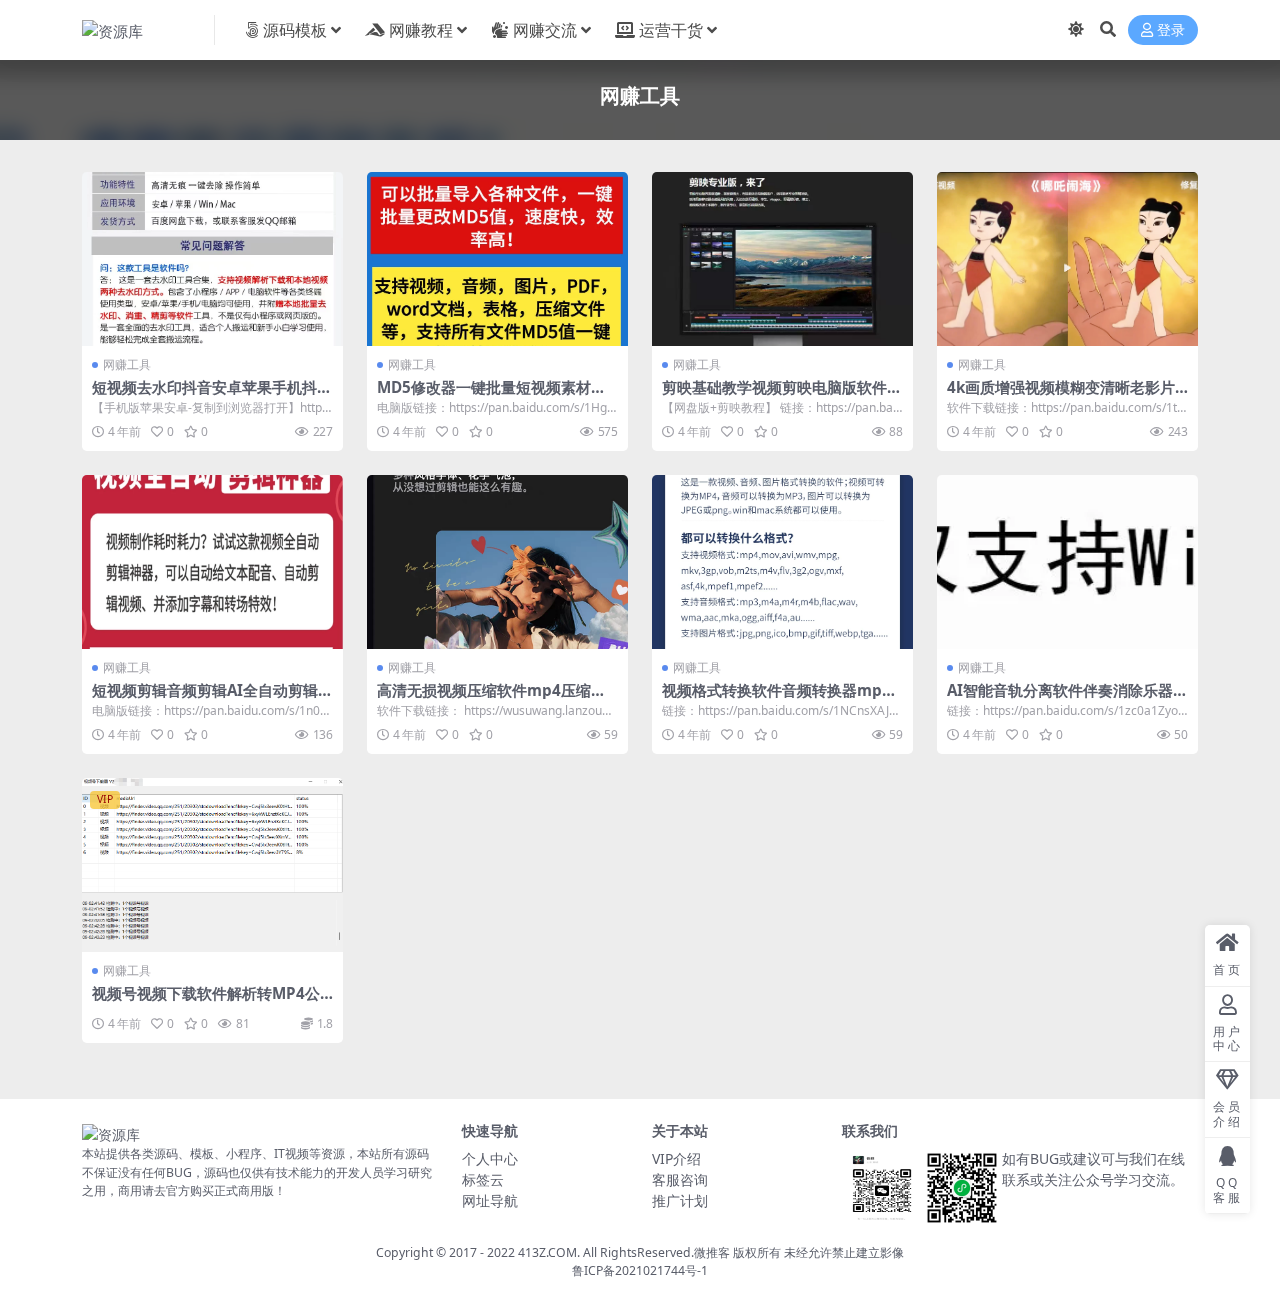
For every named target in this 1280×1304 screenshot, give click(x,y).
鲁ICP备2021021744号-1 (640, 1270)
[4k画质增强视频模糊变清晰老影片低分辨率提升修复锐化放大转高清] (1067, 259)
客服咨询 (680, 1179)
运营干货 (671, 30)
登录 (1171, 30)
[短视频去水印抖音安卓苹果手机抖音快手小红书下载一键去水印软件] (212, 259)
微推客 (712, 1252)
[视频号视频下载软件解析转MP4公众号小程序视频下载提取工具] (212, 865)
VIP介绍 (676, 1158)
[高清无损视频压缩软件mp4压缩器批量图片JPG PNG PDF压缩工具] (497, 562)
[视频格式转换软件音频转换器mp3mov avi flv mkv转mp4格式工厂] (782, 562)
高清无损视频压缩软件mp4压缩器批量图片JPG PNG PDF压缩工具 (491, 699)
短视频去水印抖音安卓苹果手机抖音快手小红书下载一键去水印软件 (212, 396)
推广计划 (680, 1200)
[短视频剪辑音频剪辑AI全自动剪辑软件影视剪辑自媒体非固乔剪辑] (212, 562)
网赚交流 (545, 30)
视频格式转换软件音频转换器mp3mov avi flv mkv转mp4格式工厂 (777, 699)
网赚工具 (127, 364)
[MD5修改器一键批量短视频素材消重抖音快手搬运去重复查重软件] (497, 259)
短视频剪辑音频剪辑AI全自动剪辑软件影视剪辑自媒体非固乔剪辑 (212, 699)
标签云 (483, 1179)
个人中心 (490, 1158)
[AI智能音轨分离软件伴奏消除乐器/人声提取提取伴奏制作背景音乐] (1067, 562)
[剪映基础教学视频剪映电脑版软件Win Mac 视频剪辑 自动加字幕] (782, 259)
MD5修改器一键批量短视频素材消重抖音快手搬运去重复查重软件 (491, 396)
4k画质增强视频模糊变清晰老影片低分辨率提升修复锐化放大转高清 (1061, 396)
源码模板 (295, 30)
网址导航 (490, 1200)
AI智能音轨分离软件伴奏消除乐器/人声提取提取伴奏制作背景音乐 (1063, 699)
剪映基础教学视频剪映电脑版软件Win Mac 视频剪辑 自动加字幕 (782, 396)
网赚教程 (421, 30)
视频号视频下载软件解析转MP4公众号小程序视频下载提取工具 (206, 1002)
